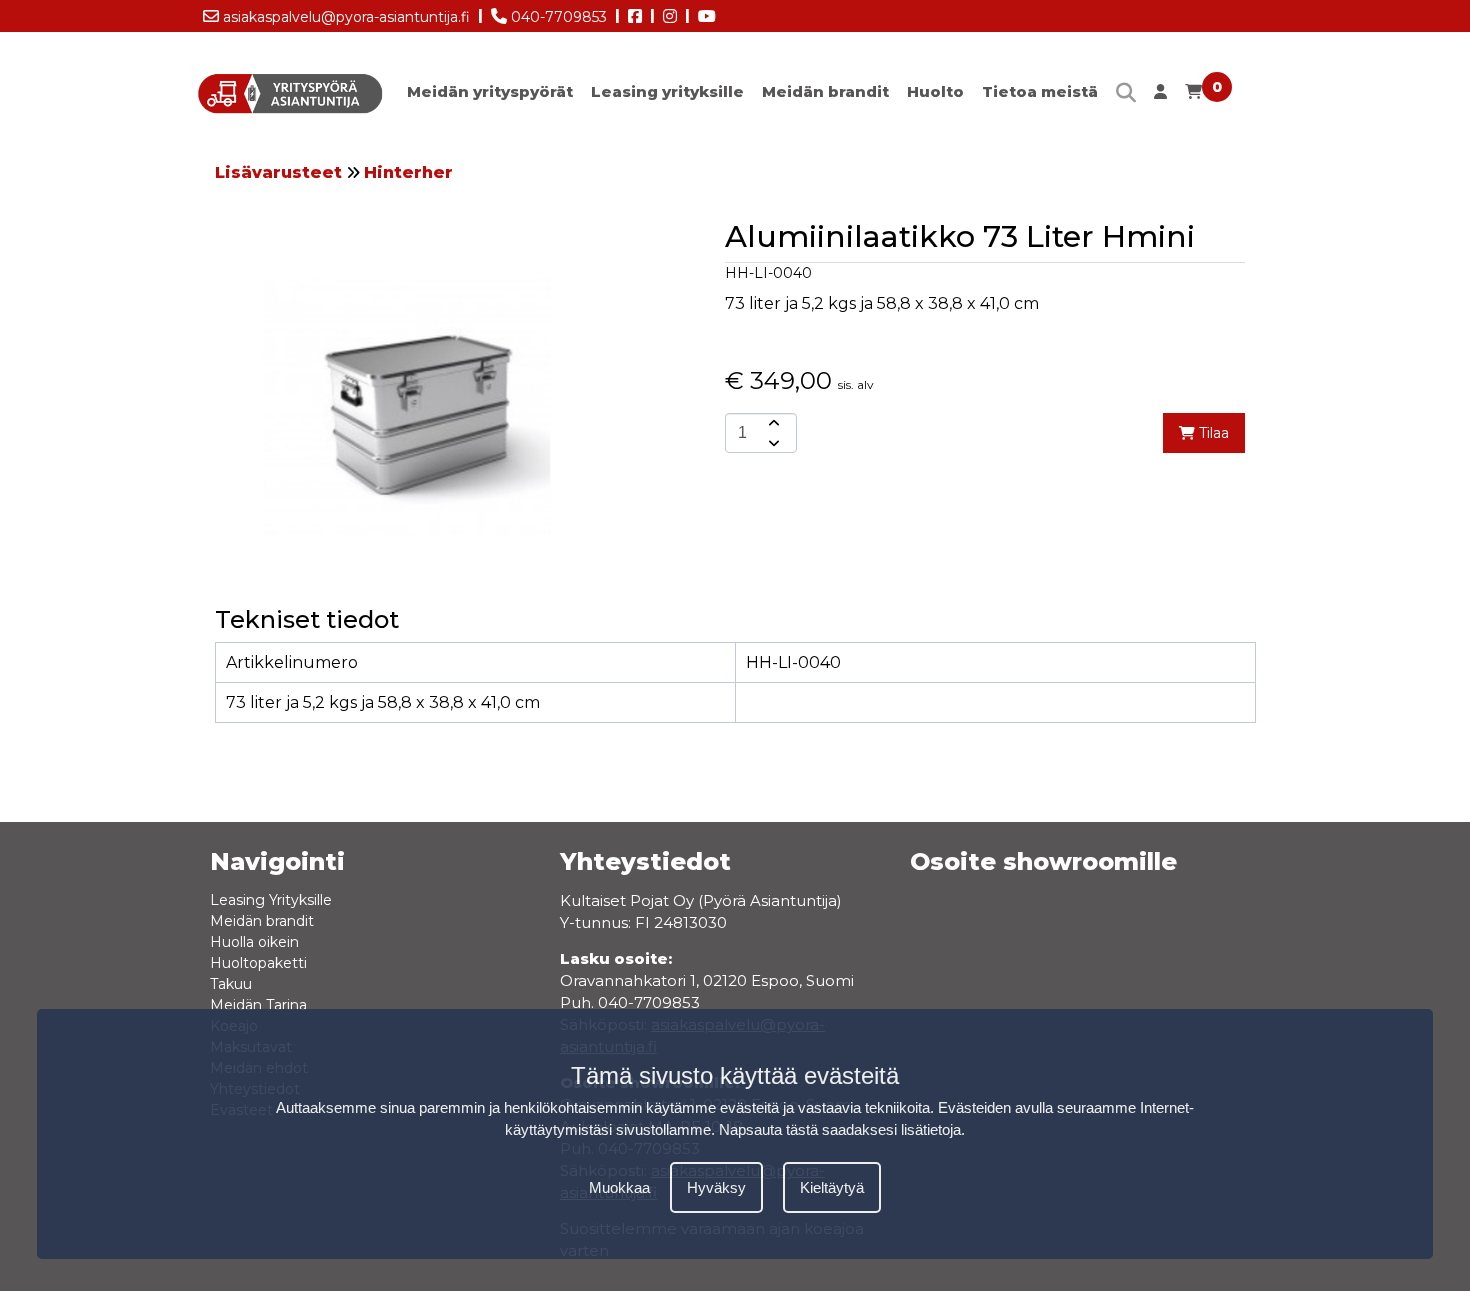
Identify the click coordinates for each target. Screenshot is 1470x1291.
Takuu (231, 984)
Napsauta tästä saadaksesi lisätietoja (840, 1129)
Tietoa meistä (1040, 91)
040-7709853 (557, 17)
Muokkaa (619, 1186)
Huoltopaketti (258, 963)
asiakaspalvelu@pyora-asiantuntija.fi (344, 17)
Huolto (935, 91)
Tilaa (1212, 433)
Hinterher (408, 172)
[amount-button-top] (772, 423)
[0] (1193, 96)
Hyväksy (716, 1186)
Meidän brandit (825, 91)
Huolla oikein (254, 942)
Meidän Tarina (258, 1005)
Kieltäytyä (832, 1186)
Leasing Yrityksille (271, 900)
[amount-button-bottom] (772, 443)
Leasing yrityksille (667, 91)
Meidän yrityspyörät (490, 91)
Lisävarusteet (278, 172)
